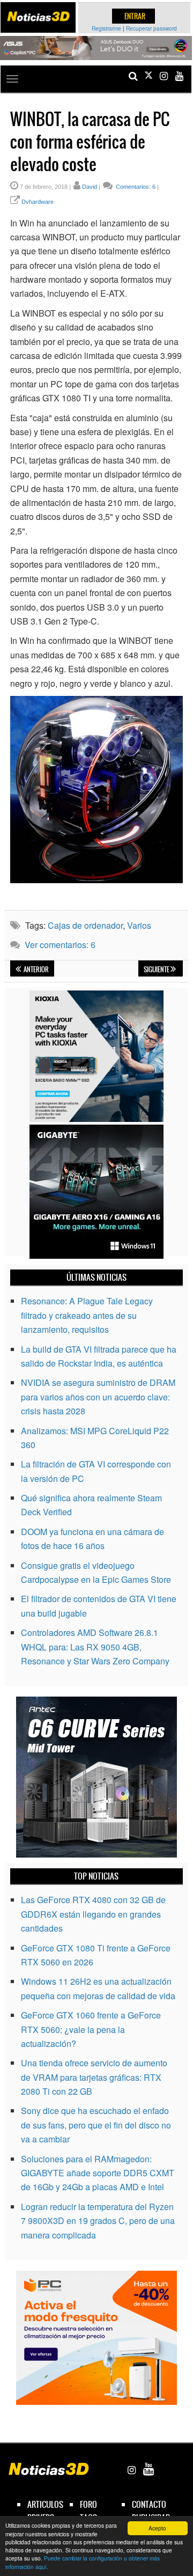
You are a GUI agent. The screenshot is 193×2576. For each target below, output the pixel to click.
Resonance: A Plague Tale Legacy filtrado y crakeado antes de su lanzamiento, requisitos (87, 1315)
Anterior (36, 970)
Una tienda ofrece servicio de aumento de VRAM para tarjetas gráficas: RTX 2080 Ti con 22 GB (94, 2077)
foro (88, 2504)
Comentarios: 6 (135, 187)
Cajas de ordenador (85, 925)
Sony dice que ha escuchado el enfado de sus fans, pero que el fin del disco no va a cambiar (96, 2125)
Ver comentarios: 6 (60, 945)
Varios (139, 925)
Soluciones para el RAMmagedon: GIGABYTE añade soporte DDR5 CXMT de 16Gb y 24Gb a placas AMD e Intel (98, 2173)
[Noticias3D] (38, 16)
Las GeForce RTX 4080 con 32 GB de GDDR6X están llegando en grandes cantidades (93, 1914)
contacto (149, 2504)
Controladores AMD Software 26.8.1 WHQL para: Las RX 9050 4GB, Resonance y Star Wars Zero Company (95, 1647)
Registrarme (106, 28)
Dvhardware (38, 202)
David (90, 187)
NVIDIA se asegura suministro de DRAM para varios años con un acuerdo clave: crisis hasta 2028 (98, 1397)
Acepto (157, 2528)
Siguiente (157, 970)
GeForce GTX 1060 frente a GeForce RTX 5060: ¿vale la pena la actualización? (91, 2029)
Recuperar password (151, 28)
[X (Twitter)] (149, 76)
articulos (45, 2504)
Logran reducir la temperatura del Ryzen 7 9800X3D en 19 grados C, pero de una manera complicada (98, 2221)
